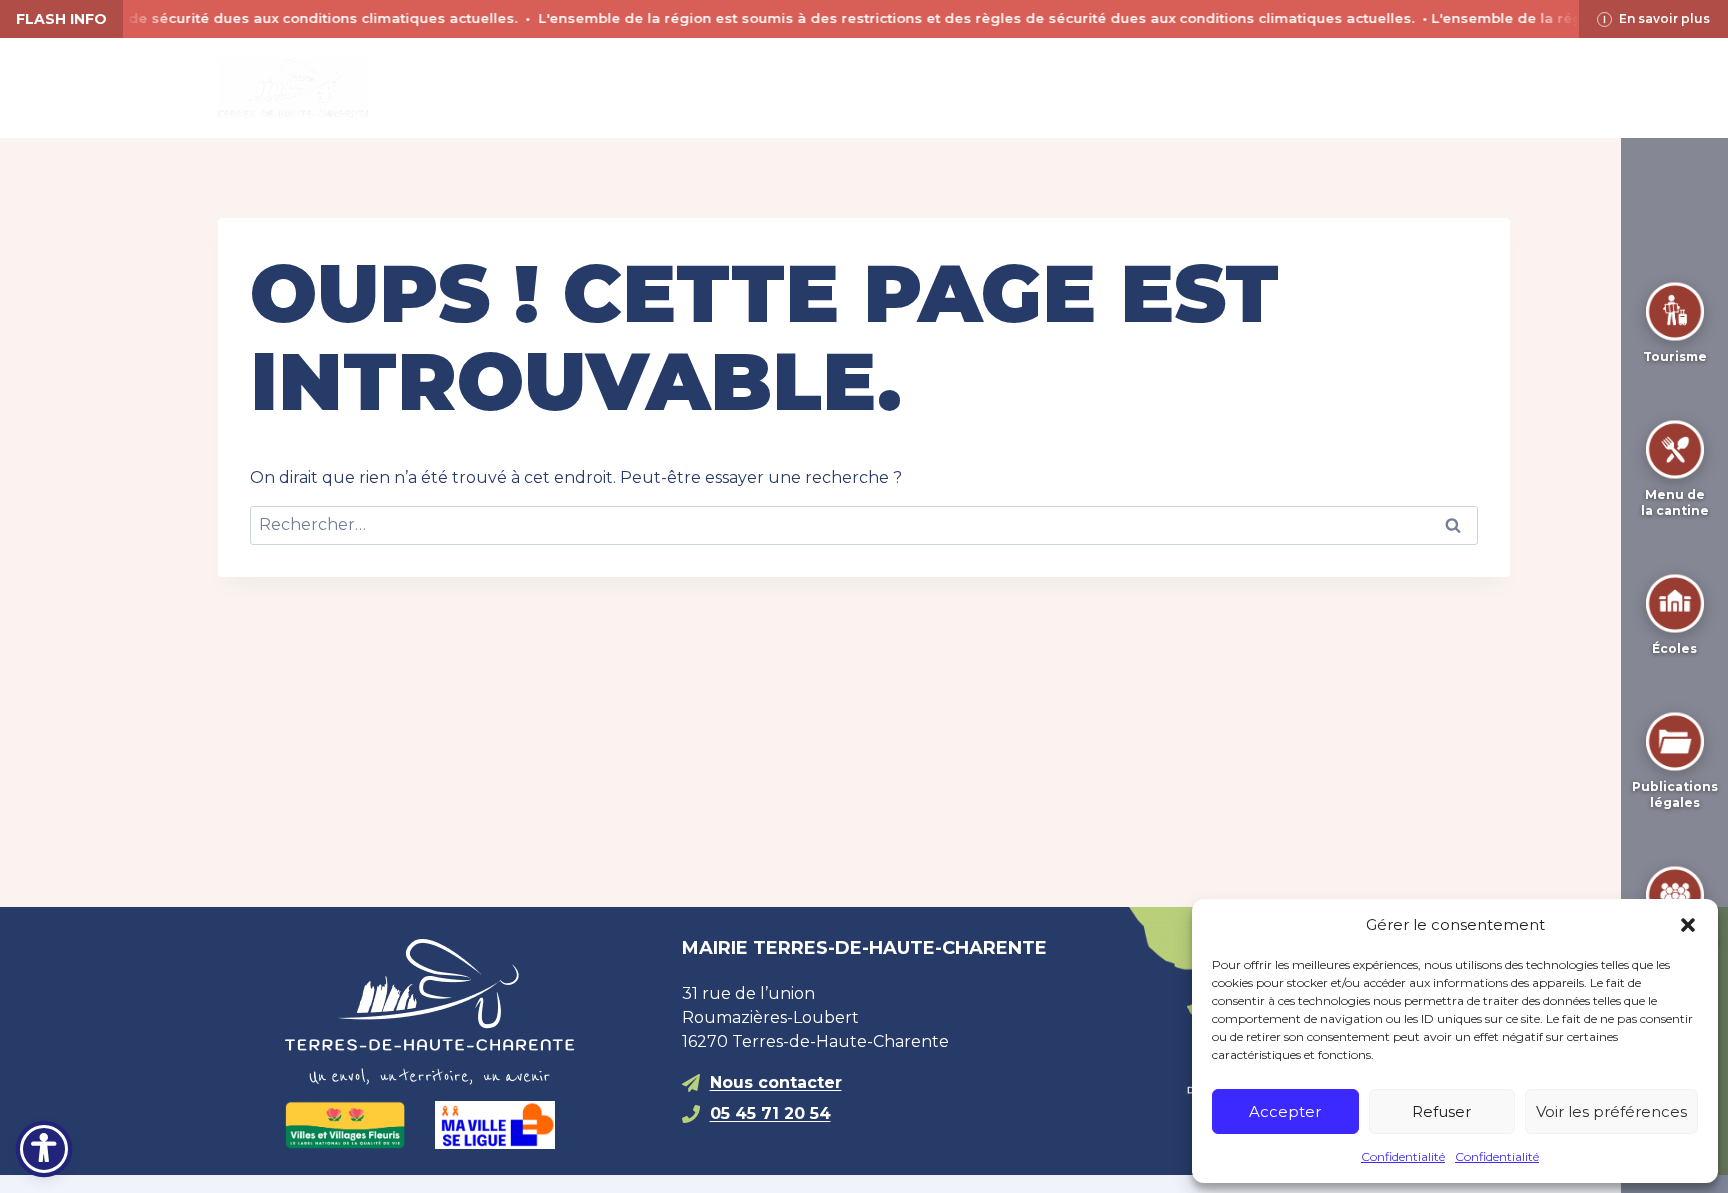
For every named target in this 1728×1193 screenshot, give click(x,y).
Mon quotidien (730, 87)
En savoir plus (1664, 18)
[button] (1688, 925)
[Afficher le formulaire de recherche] (1224, 88)
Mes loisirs (912, 87)
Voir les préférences (1611, 1111)
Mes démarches (1095, 87)
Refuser (1441, 1111)
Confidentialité (1403, 1156)
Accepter (1285, 1111)
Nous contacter (776, 1082)
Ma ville (563, 87)
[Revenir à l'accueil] (467, 1012)
